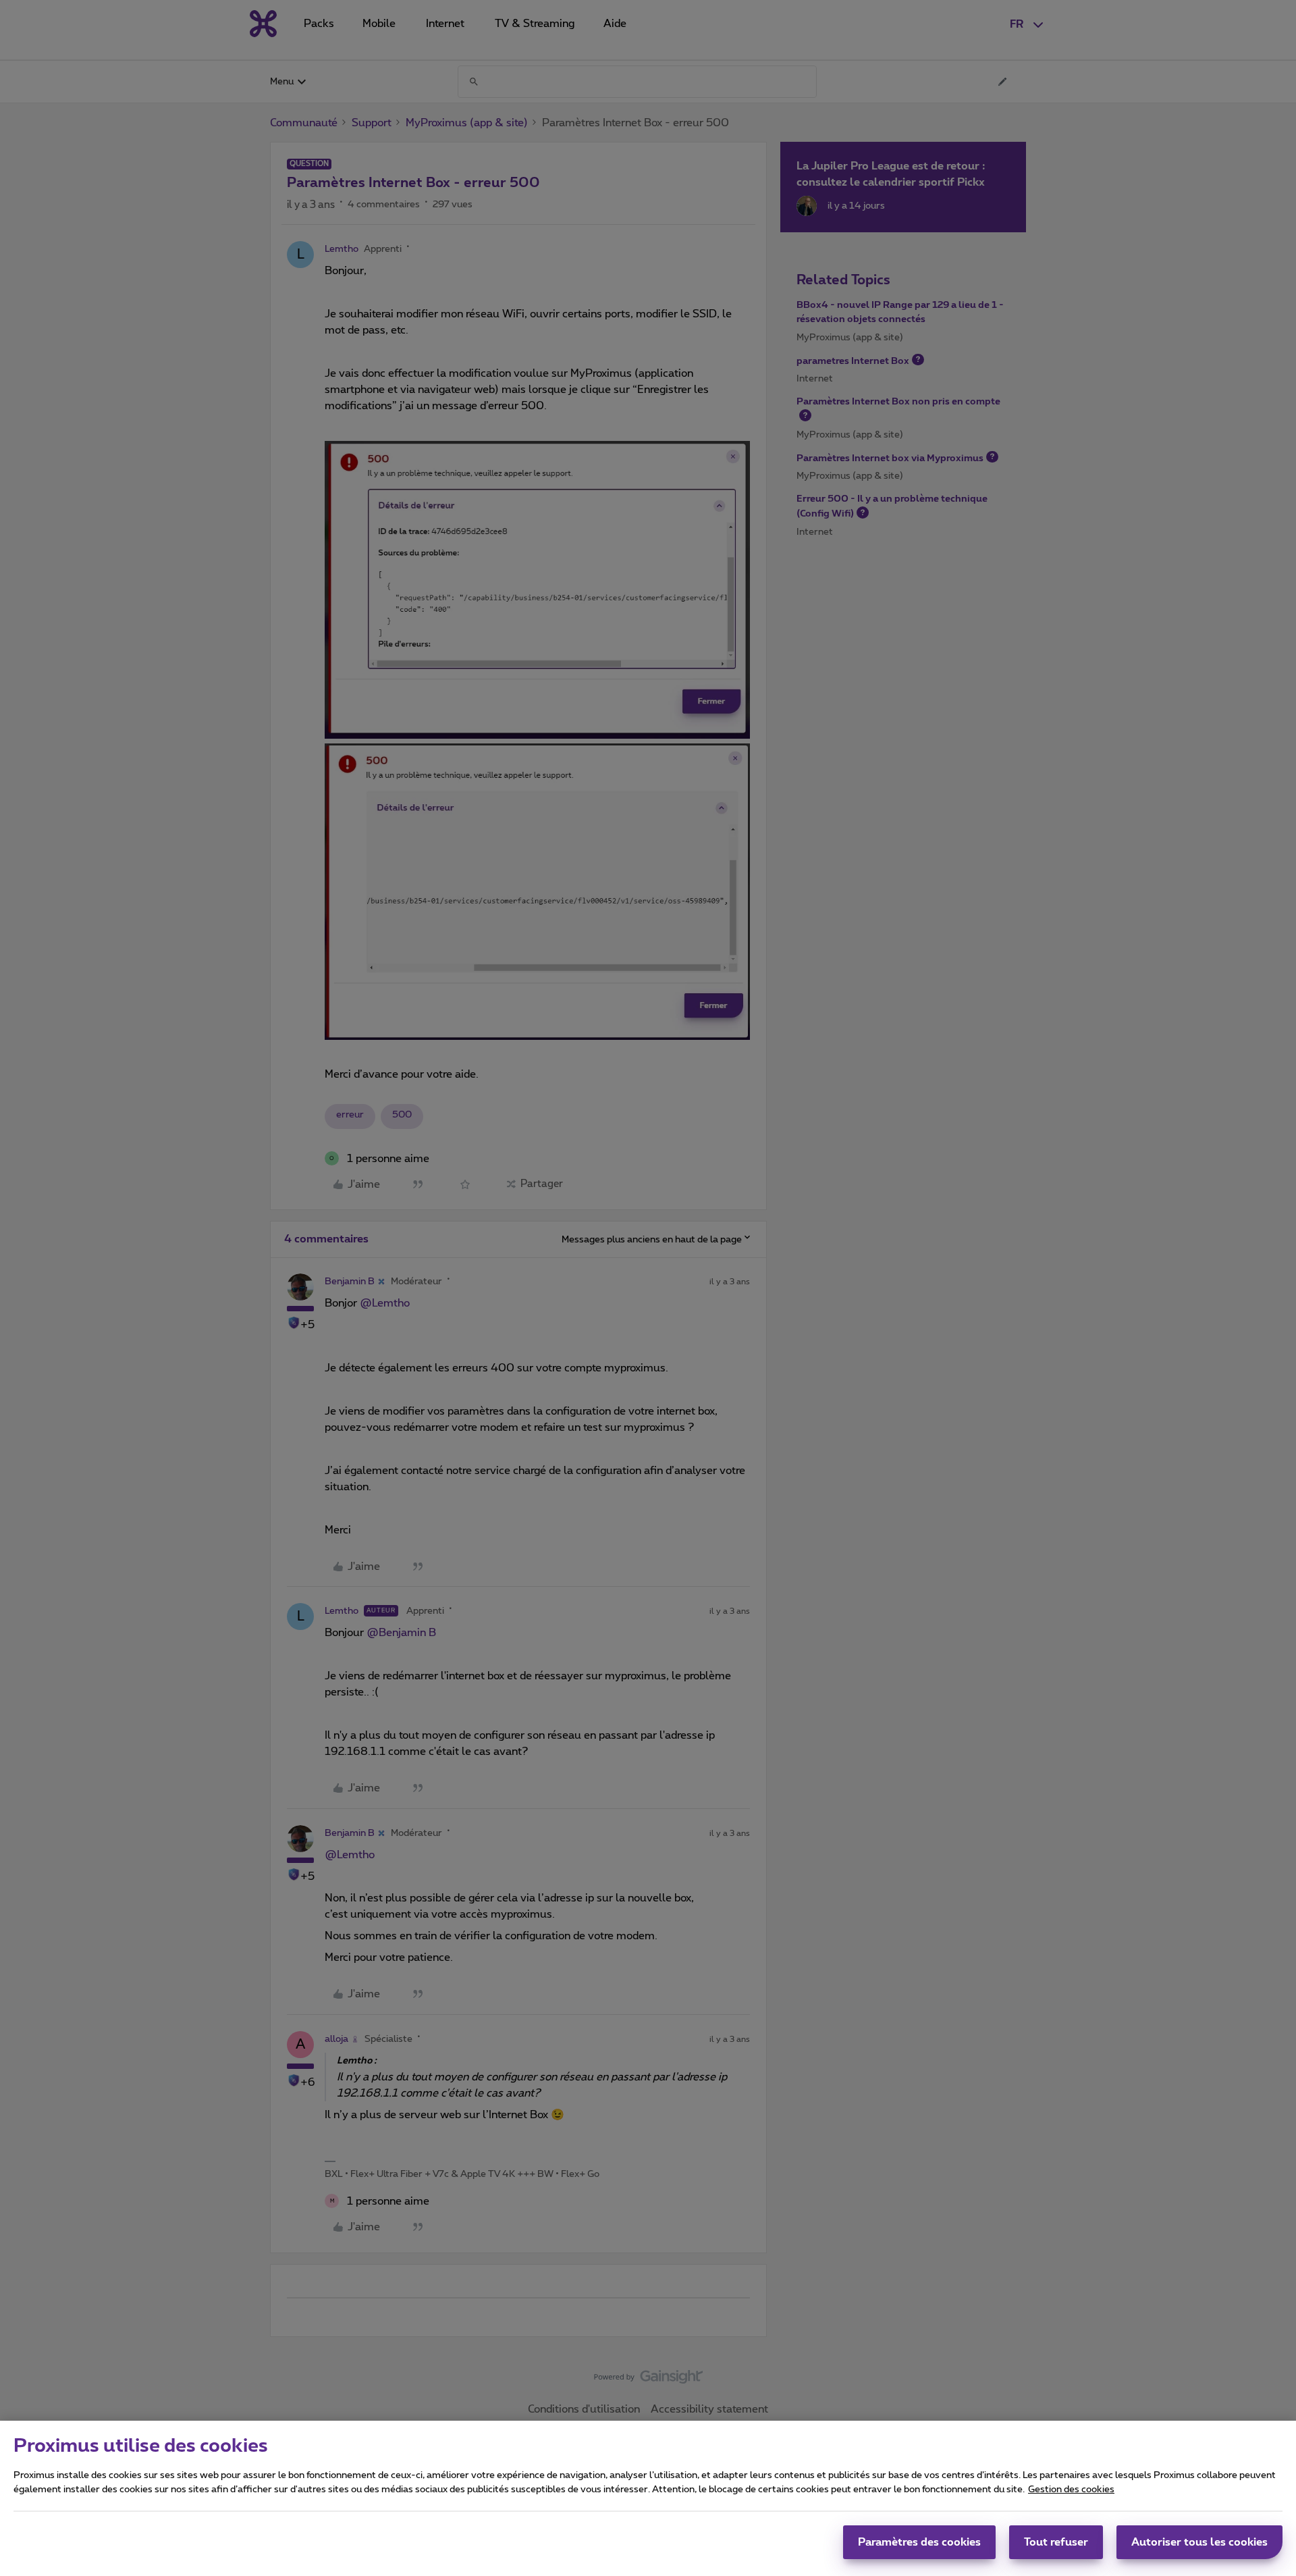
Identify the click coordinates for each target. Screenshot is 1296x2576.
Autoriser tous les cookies (1199, 2542)
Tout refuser (1056, 2542)
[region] (648, 2498)
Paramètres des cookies (919, 2542)
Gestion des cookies (1071, 2490)
